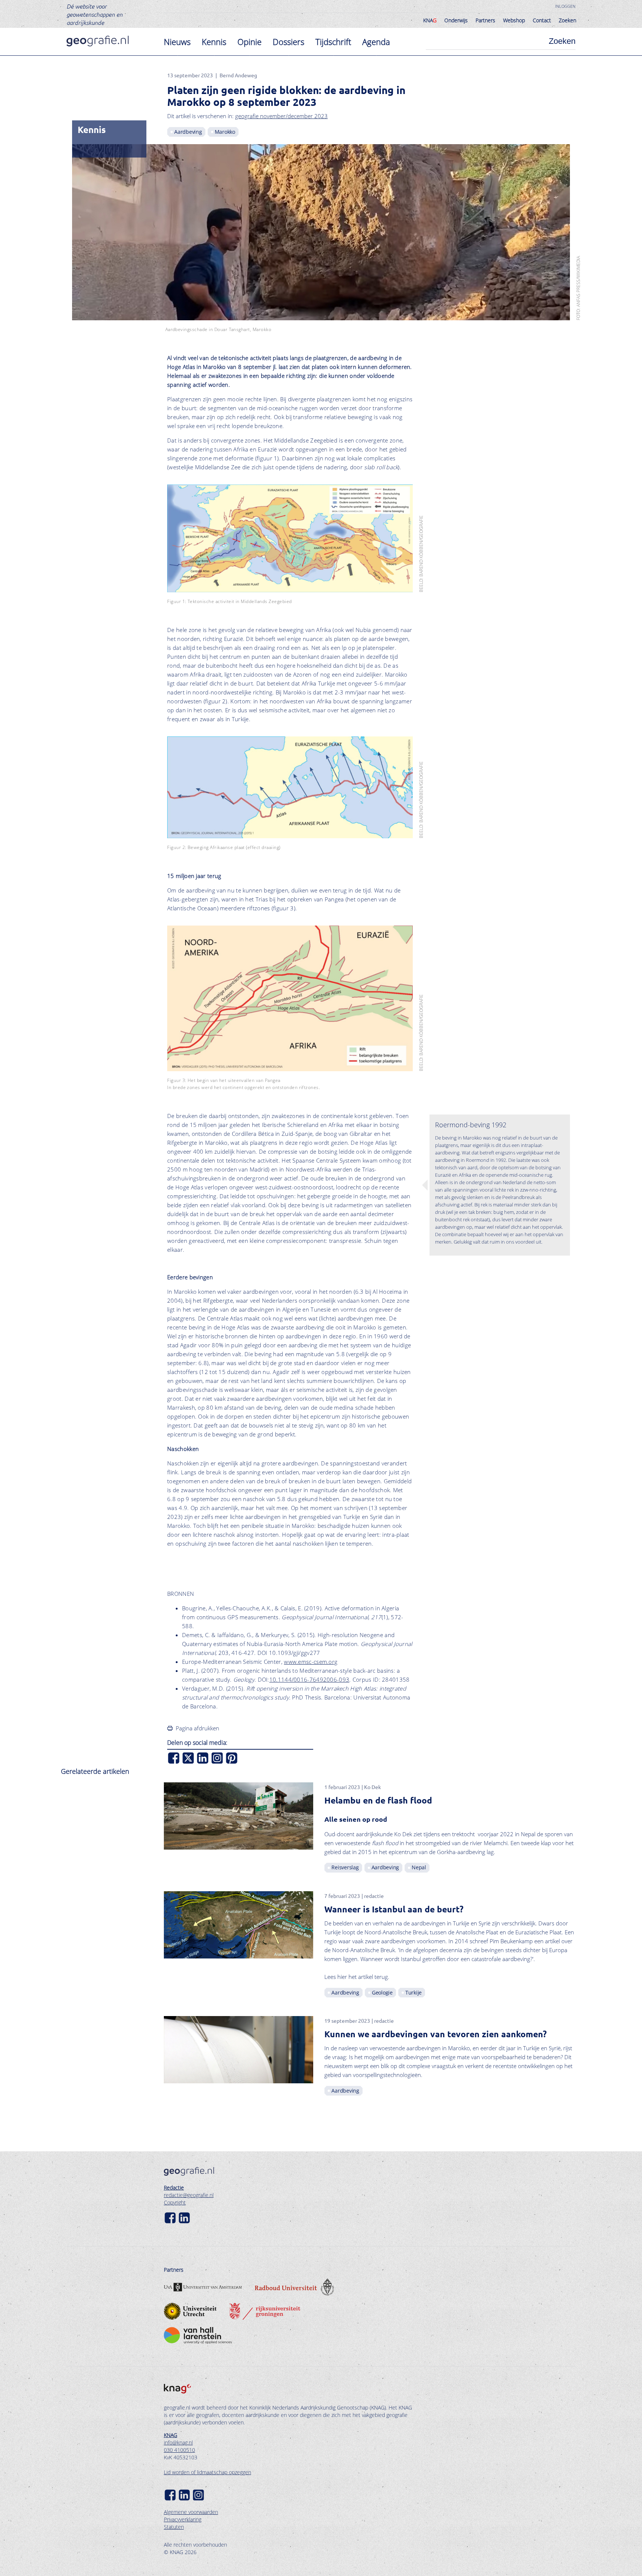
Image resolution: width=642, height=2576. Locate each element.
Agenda (376, 42)
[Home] (98, 41)
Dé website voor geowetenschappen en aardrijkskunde (95, 14)
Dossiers (288, 42)
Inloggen (565, 6)
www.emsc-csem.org (311, 1662)
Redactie (174, 2188)
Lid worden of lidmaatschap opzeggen (207, 2472)
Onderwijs (456, 20)
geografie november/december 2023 (281, 116)
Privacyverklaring (183, 2519)
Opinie (249, 42)
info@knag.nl (178, 2442)
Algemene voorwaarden (191, 2512)
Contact (542, 20)
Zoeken (568, 20)
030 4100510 (179, 2450)
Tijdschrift (333, 42)
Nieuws (177, 42)
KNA (430, 20)
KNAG (171, 2435)
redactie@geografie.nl (189, 2195)
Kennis (214, 42)
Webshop (514, 20)
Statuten (174, 2527)
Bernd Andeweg (238, 75)
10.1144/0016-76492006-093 (309, 1679)
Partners (485, 20)
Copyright (175, 2202)
